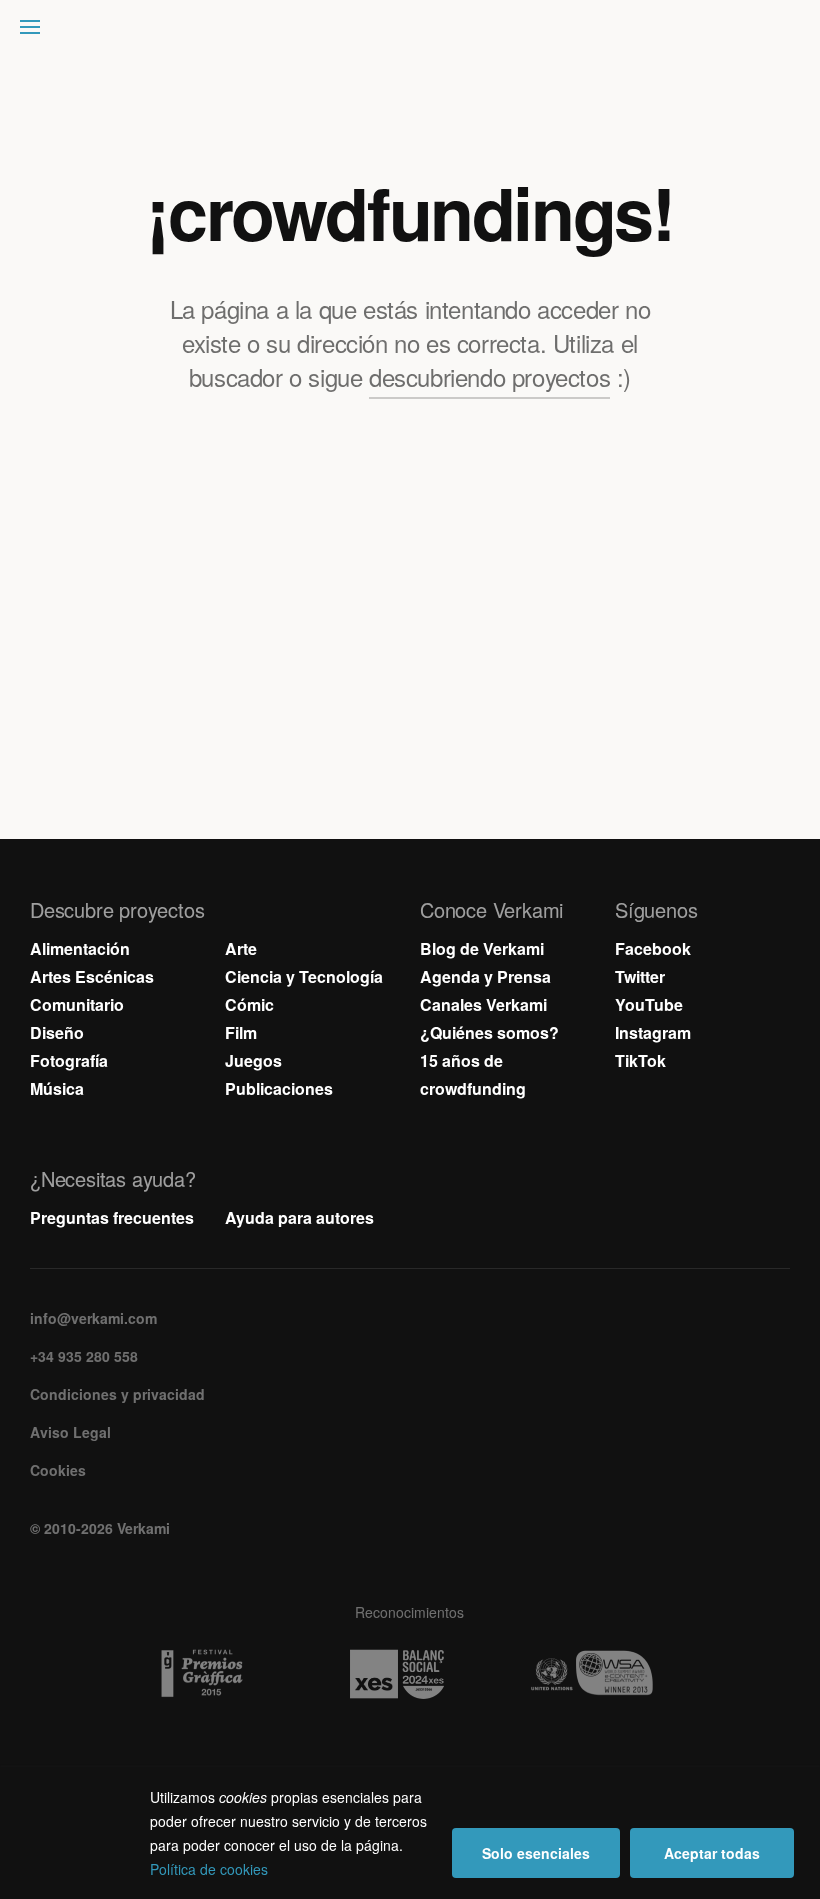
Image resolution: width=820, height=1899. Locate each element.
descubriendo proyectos (489, 376)
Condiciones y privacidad (117, 1394)
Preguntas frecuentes (112, 1217)
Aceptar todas (712, 1853)
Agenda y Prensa (485, 976)
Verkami (412, 32)
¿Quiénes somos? (489, 1032)
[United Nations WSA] (605, 1674)
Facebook (653, 948)
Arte (241, 948)
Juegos (253, 1060)
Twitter (640, 976)
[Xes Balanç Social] (410, 1674)
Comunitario (77, 1004)
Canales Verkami (483, 1004)
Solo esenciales (536, 1853)
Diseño (57, 1032)
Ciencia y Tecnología (304, 976)
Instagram (653, 1032)
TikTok (640, 1060)
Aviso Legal (70, 1432)
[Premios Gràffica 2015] (215, 1674)
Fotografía (69, 1060)
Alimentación (80, 948)
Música (57, 1088)
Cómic (249, 1004)
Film (241, 1032)
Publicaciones (279, 1088)
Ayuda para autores (299, 1217)
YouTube (649, 1004)
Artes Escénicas (92, 976)
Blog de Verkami (482, 948)
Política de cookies (209, 1869)
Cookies (58, 1470)
